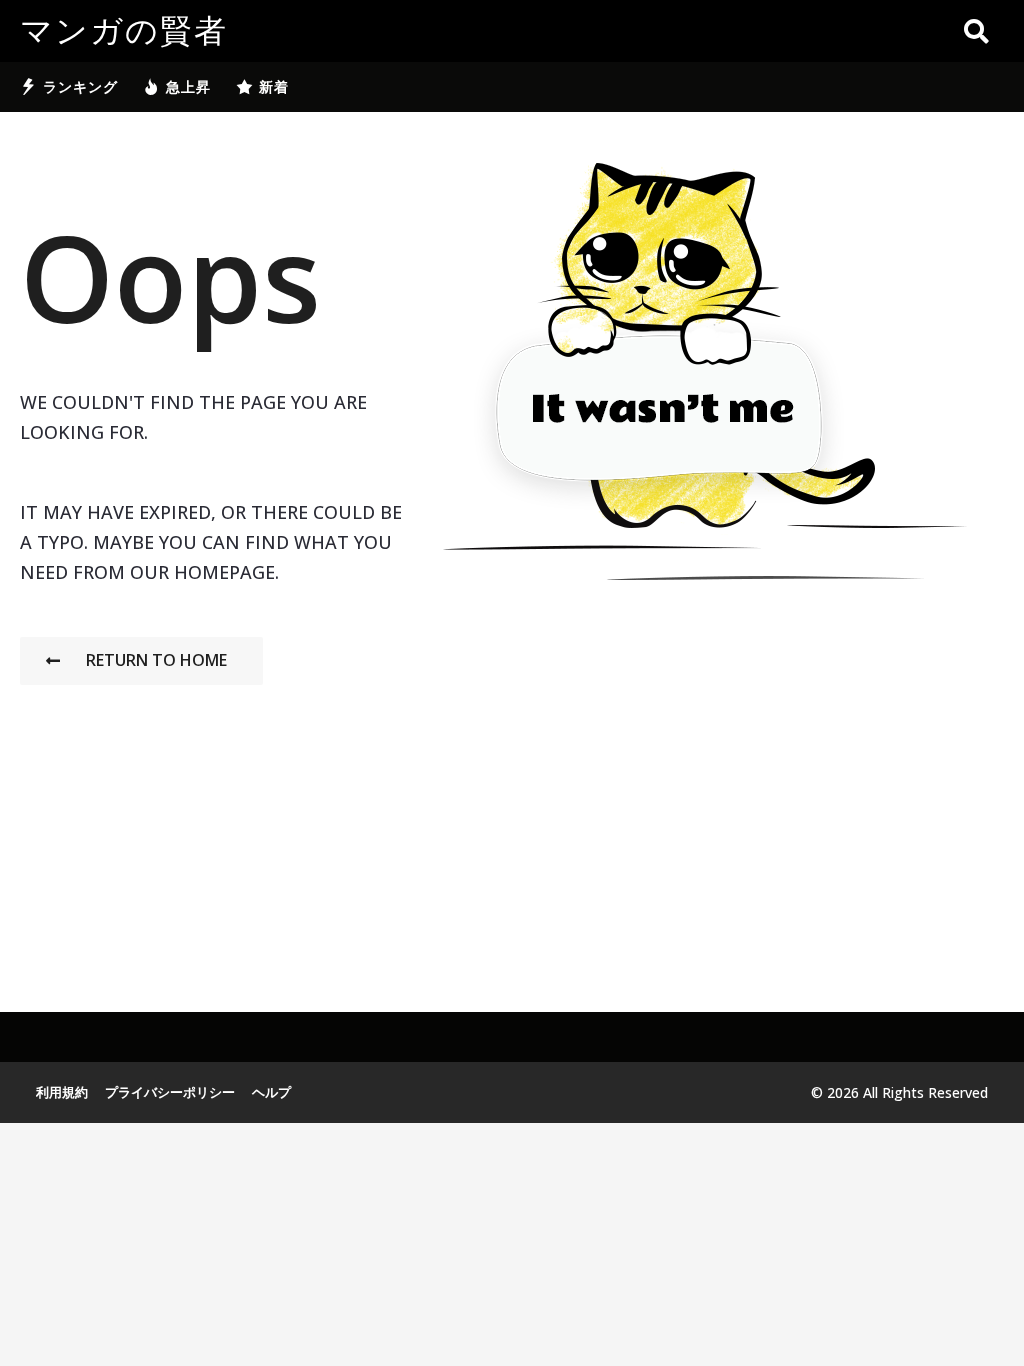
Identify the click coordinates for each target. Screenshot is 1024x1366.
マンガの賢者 (124, 31)
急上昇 (188, 86)
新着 (274, 86)
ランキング (80, 86)
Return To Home (156, 660)
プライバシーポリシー (170, 1092)
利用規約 (62, 1092)
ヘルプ (271, 1092)
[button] (976, 31)
